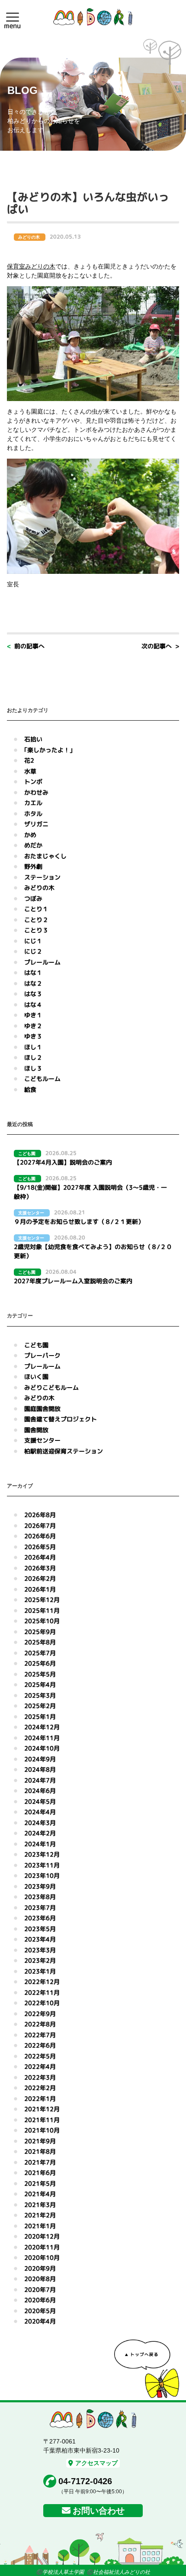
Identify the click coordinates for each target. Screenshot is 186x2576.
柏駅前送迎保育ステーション (64, 1451)
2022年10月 (42, 2003)
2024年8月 (40, 1769)
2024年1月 (40, 1844)
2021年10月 (42, 2130)
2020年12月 (42, 2236)
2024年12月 (42, 1727)
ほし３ (33, 1068)
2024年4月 (40, 1812)
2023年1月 (40, 1971)
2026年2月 (40, 1578)
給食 (30, 1089)
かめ (30, 835)
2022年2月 (40, 2088)
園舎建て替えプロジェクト (61, 1419)
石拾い (33, 739)
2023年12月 (42, 1854)
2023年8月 (40, 1897)
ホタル (33, 814)
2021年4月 (40, 2194)
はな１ (33, 972)
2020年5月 (40, 2311)
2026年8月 (40, 1515)
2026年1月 (40, 1589)
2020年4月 (40, 2321)
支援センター (42, 1440)
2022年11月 (42, 1992)
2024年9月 (40, 1759)
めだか (33, 845)
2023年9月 (40, 1886)
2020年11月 (42, 2247)
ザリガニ (36, 824)
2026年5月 (40, 1547)
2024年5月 (40, 1801)
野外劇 (33, 866)
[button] (13, 17)
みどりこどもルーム (51, 1387)
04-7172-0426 (85, 2481)
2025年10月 (42, 1621)
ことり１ (36, 909)
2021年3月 (40, 2205)
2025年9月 (40, 1632)
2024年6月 (40, 1791)
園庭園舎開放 (42, 1409)
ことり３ (36, 930)
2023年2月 (40, 1960)
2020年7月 (40, 2290)
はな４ (33, 1005)
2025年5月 (40, 1674)
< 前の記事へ (26, 646)
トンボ (33, 782)
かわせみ (36, 792)
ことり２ (36, 920)
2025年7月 (40, 1653)
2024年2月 (40, 1833)
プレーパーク (42, 1355)
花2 (29, 760)
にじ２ (33, 951)
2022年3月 (40, 2077)
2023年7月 (40, 1908)
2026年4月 (40, 1557)
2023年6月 (40, 1918)
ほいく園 (36, 1377)
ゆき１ (33, 1015)
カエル (33, 803)
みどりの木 (39, 888)
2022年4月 (40, 2066)
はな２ (33, 983)
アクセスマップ (96, 2463)
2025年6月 (40, 1663)
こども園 (36, 1345)
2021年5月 (40, 2183)
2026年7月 (40, 1526)
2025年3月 (40, 1695)
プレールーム (42, 962)
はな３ (33, 994)
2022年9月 (40, 2014)
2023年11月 (42, 1865)
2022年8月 (40, 2024)
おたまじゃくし (45, 856)
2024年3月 (40, 1823)
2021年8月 (40, 2151)
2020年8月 (40, 2279)
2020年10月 (42, 2257)
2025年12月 (42, 1600)
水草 (30, 771)
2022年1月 (40, 2099)
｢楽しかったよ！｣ (48, 750)
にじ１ (33, 941)
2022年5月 (40, 2056)
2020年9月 (40, 2268)
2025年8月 (40, 1642)
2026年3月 (40, 1568)
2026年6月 (40, 1536)
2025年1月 (40, 1717)
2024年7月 (40, 1780)
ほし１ (33, 1047)
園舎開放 (36, 1430)
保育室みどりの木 (31, 266)
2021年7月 (40, 2162)
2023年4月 (40, 1939)
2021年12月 (42, 2109)
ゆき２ (33, 1026)
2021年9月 (40, 2141)
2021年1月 (40, 2226)
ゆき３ (33, 1036)
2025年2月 (40, 1706)
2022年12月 (42, 1982)
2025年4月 (40, 1684)
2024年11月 (42, 1738)
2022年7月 (40, 2035)
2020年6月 (40, 2300)
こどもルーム (42, 1079)
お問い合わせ (99, 2511)
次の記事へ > (160, 646)
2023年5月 (40, 1929)
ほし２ (33, 1057)
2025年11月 (42, 1610)
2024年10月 (42, 1748)
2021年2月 (40, 2215)
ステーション (42, 877)
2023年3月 (40, 1950)
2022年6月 (40, 2045)
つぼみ (33, 898)
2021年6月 (40, 2173)
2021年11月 (42, 2120)
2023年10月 (42, 1875)
